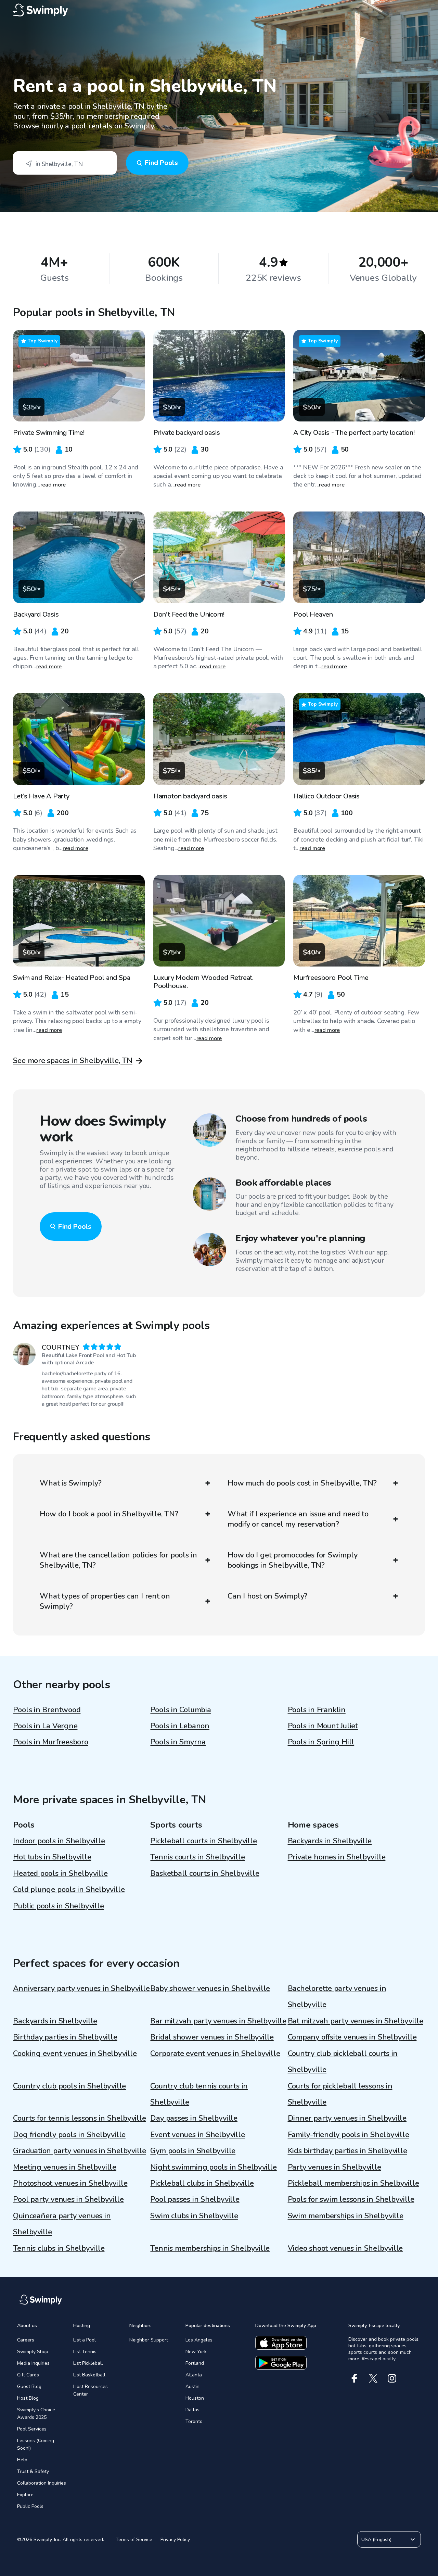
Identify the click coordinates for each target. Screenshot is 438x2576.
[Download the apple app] (281, 2343)
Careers (26, 2340)
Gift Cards (28, 2375)
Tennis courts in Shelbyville (197, 1857)
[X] (373, 2378)
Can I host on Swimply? (267, 1596)
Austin (192, 2386)
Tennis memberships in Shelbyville (210, 2248)
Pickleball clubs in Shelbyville (202, 2183)
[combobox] (65, 163)
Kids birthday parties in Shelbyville (347, 2151)
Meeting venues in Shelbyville (65, 2167)
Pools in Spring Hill (321, 1742)
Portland (195, 2363)
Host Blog (28, 2398)
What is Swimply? (70, 1483)
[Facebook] (354, 2378)
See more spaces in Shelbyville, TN (73, 1061)
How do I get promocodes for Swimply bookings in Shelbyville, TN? (292, 1560)
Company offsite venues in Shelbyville (352, 2037)
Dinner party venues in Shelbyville (347, 2118)
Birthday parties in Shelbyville (65, 2037)
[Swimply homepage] (219, 10)
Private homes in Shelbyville (337, 1857)
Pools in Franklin (317, 1710)
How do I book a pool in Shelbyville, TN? (109, 1514)
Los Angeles (199, 2340)
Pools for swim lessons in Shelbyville (351, 2199)
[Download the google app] (281, 2363)
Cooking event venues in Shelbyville (75, 2054)
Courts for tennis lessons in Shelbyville (79, 2118)
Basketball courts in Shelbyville (205, 1873)
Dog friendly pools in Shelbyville (69, 2135)
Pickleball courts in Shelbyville (203, 1841)
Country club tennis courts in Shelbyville (199, 2094)
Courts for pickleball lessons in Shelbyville (340, 2094)
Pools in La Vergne (45, 1726)
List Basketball (89, 2375)
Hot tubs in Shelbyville (52, 1857)
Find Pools (161, 163)
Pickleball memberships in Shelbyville (353, 2183)
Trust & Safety (33, 2471)
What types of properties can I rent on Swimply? (105, 1601)
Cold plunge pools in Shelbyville (69, 1890)
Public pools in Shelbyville (58, 1906)
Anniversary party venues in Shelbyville (81, 1988)
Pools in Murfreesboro (50, 1742)
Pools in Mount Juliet (323, 1726)
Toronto (194, 2421)
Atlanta (194, 2375)
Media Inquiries (33, 2363)
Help (22, 2460)
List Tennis (85, 2352)
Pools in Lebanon (180, 1726)
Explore (25, 2495)
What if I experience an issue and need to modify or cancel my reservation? (298, 1519)
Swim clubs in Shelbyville (194, 2216)
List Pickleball (88, 2363)
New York (196, 2352)
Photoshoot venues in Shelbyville (70, 2183)
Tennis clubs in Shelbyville (59, 2248)
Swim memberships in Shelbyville (346, 2216)
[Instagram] (392, 2378)
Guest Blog (29, 2386)
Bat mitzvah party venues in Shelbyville (356, 2021)
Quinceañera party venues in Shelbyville (62, 2224)
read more (53, 485)
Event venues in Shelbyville (197, 2135)
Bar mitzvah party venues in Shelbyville (218, 2021)
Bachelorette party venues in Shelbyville (337, 1997)
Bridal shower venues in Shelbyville (212, 2037)
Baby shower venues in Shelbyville (210, 1988)
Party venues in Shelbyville (334, 2167)
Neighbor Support (149, 2340)
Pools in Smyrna (178, 1742)
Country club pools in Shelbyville (69, 2086)
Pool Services (32, 2429)
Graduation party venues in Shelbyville (80, 2151)
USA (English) (376, 2540)
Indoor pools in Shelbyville (59, 1841)
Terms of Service (134, 2540)
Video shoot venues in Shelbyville (345, 2248)
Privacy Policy (175, 2540)
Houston (195, 2398)
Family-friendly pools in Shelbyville (349, 2135)
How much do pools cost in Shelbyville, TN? (302, 1483)
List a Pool (85, 2340)
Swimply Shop (33, 2352)
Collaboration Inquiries (42, 2483)
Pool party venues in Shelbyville (68, 2199)
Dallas (192, 2410)
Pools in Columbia (181, 1710)
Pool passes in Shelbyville (195, 2199)
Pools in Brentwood (47, 1710)
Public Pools (30, 2506)
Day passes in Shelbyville (194, 2118)
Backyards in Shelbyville (330, 1841)
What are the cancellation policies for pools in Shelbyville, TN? (118, 1560)
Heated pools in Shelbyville (60, 1873)
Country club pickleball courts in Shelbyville (343, 2062)
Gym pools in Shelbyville (193, 2151)
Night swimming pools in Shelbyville (213, 2167)
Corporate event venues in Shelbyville (215, 2054)
